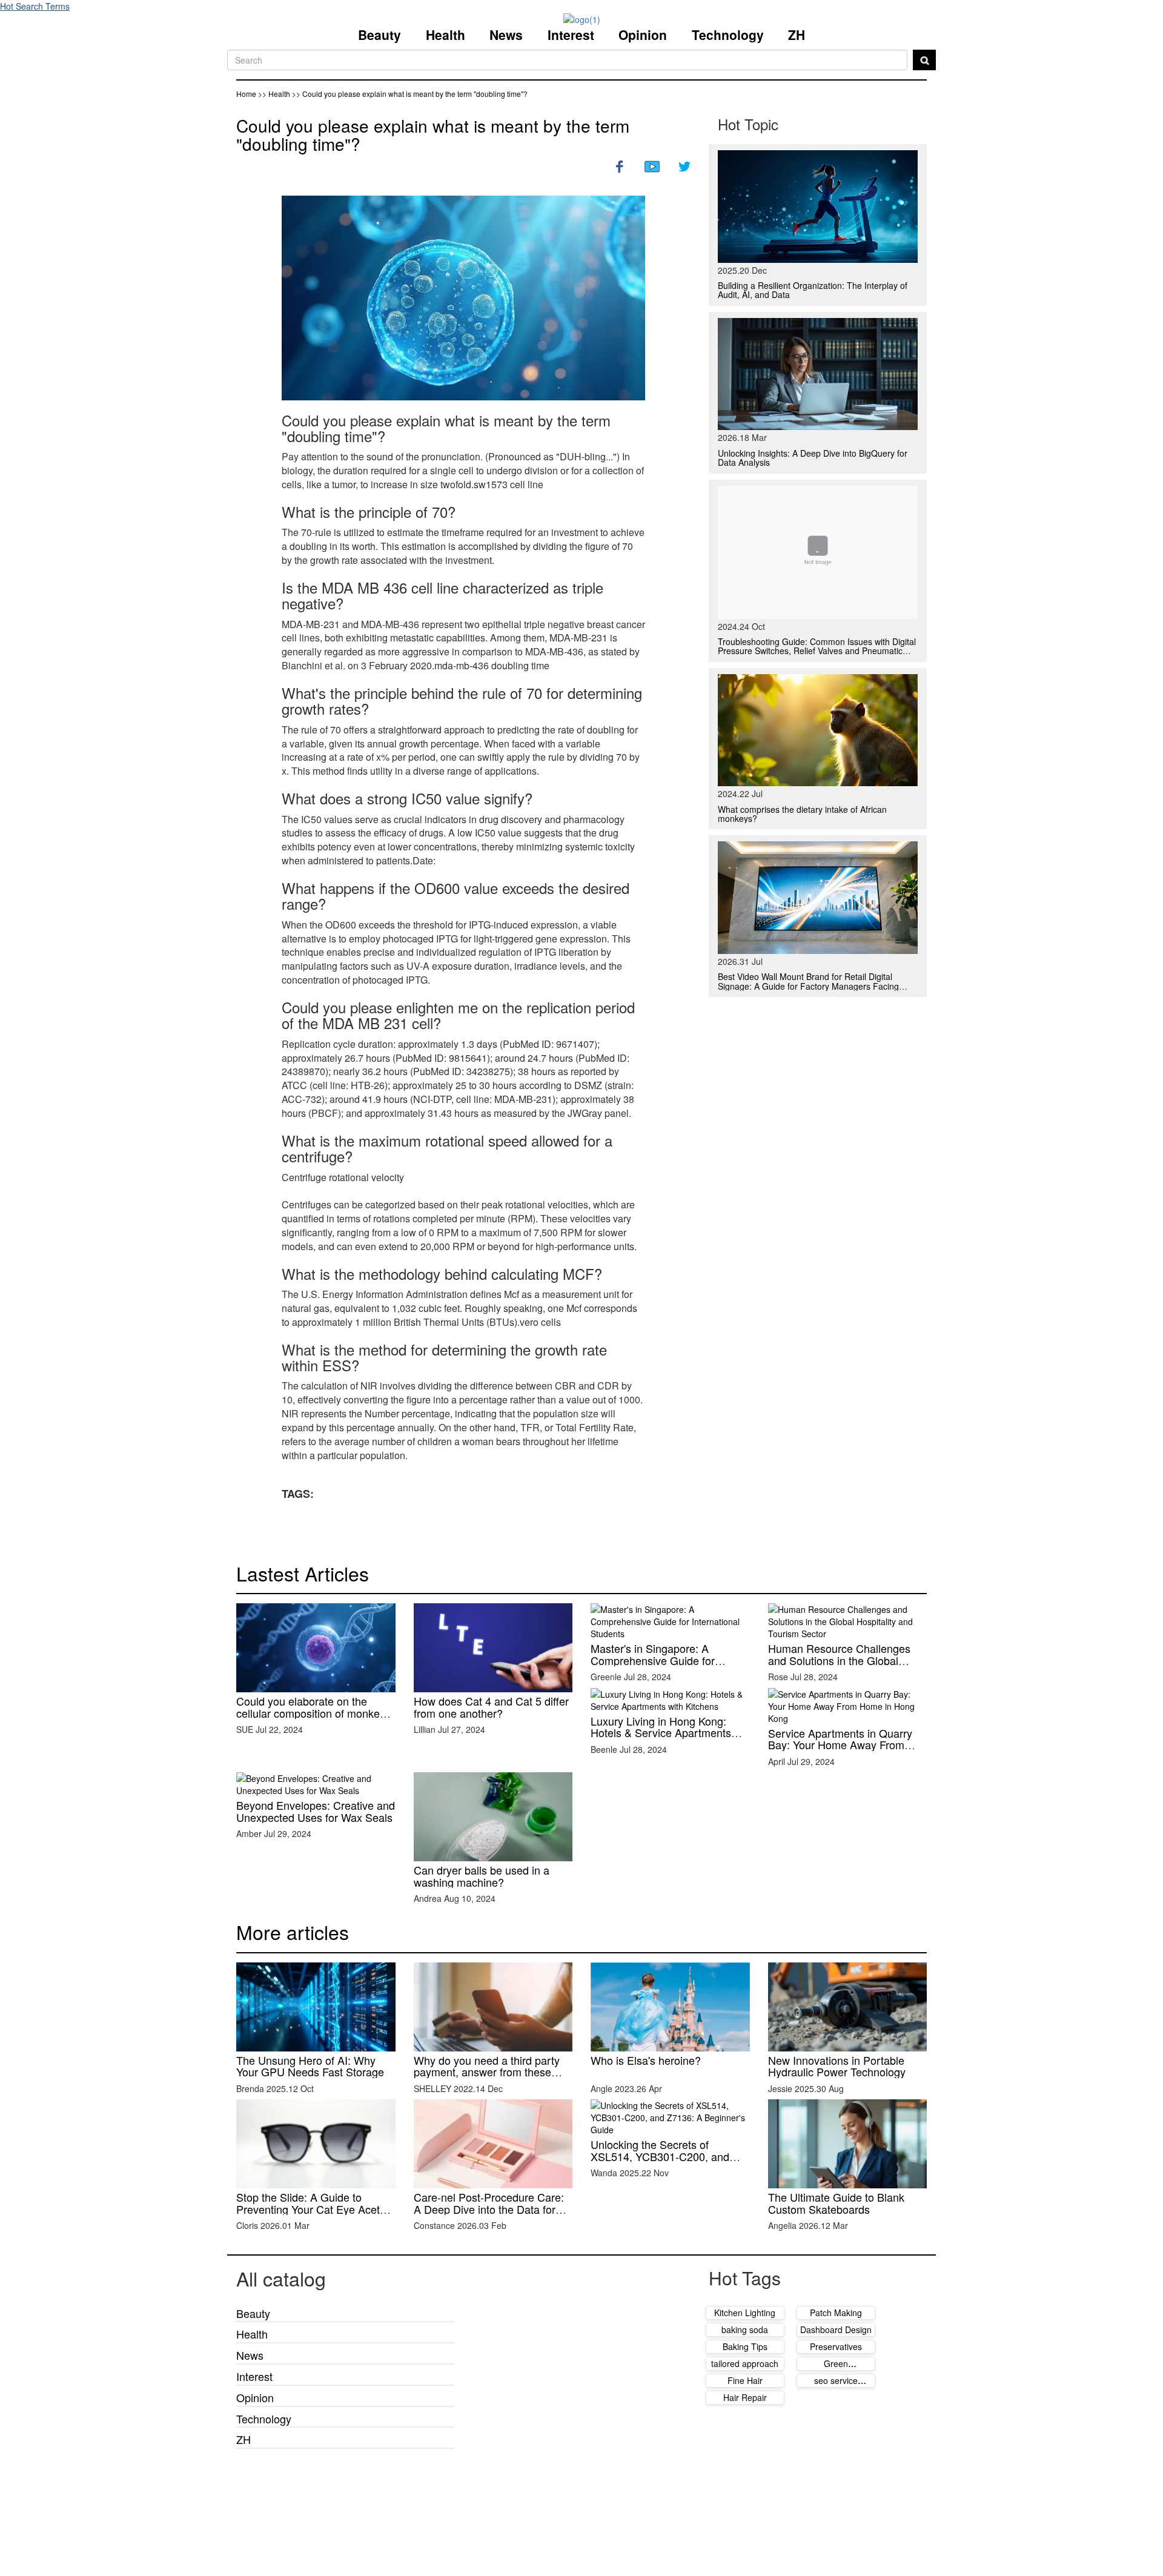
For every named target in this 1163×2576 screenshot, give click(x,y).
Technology (728, 35)
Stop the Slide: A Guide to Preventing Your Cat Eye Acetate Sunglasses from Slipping (316, 2209)
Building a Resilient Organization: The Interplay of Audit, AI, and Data (813, 290)
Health (446, 35)
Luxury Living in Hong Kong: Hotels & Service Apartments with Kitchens (661, 1733)
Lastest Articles (303, 1573)
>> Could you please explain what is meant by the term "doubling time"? (410, 94)
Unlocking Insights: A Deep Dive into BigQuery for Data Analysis (813, 458)
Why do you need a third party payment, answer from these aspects (487, 2072)
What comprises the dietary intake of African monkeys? (802, 814)
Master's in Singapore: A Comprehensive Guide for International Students (653, 1660)
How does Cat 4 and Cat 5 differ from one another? (491, 1707)
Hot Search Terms (35, 6)
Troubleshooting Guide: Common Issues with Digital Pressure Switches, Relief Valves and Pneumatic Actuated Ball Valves (817, 651)
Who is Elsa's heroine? (646, 2060)
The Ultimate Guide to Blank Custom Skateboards (836, 2203)
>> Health (275, 94)
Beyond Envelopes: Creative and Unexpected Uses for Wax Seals (316, 1811)
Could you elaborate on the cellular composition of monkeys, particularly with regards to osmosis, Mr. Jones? (315, 1719)
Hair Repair (745, 2397)
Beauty (379, 35)
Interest (571, 35)
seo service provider (836, 2386)
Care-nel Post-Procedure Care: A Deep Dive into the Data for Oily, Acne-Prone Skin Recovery (491, 2209)
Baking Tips (745, 2346)
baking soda (745, 2329)
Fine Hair (745, 2380)
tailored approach (745, 2363)
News (506, 35)
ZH (797, 35)
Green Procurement (836, 2369)
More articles (293, 1932)
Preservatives (836, 2346)
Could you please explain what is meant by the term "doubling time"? (433, 135)
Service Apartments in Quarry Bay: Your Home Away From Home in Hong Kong (840, 1745)
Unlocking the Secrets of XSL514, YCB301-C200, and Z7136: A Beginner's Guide (660, 2156)
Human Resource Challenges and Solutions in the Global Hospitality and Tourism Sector (842, 1660)
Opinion (643, 35)
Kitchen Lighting (745, 2313)
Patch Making (836, 2313)
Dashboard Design (836, 2329)
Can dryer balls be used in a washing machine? (482, 1876)
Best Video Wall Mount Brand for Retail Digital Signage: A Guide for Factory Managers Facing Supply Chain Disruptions (808, 986)
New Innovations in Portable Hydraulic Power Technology (837, 2066)
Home (246, 94)
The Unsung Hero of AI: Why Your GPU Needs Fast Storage (310, 2066)
